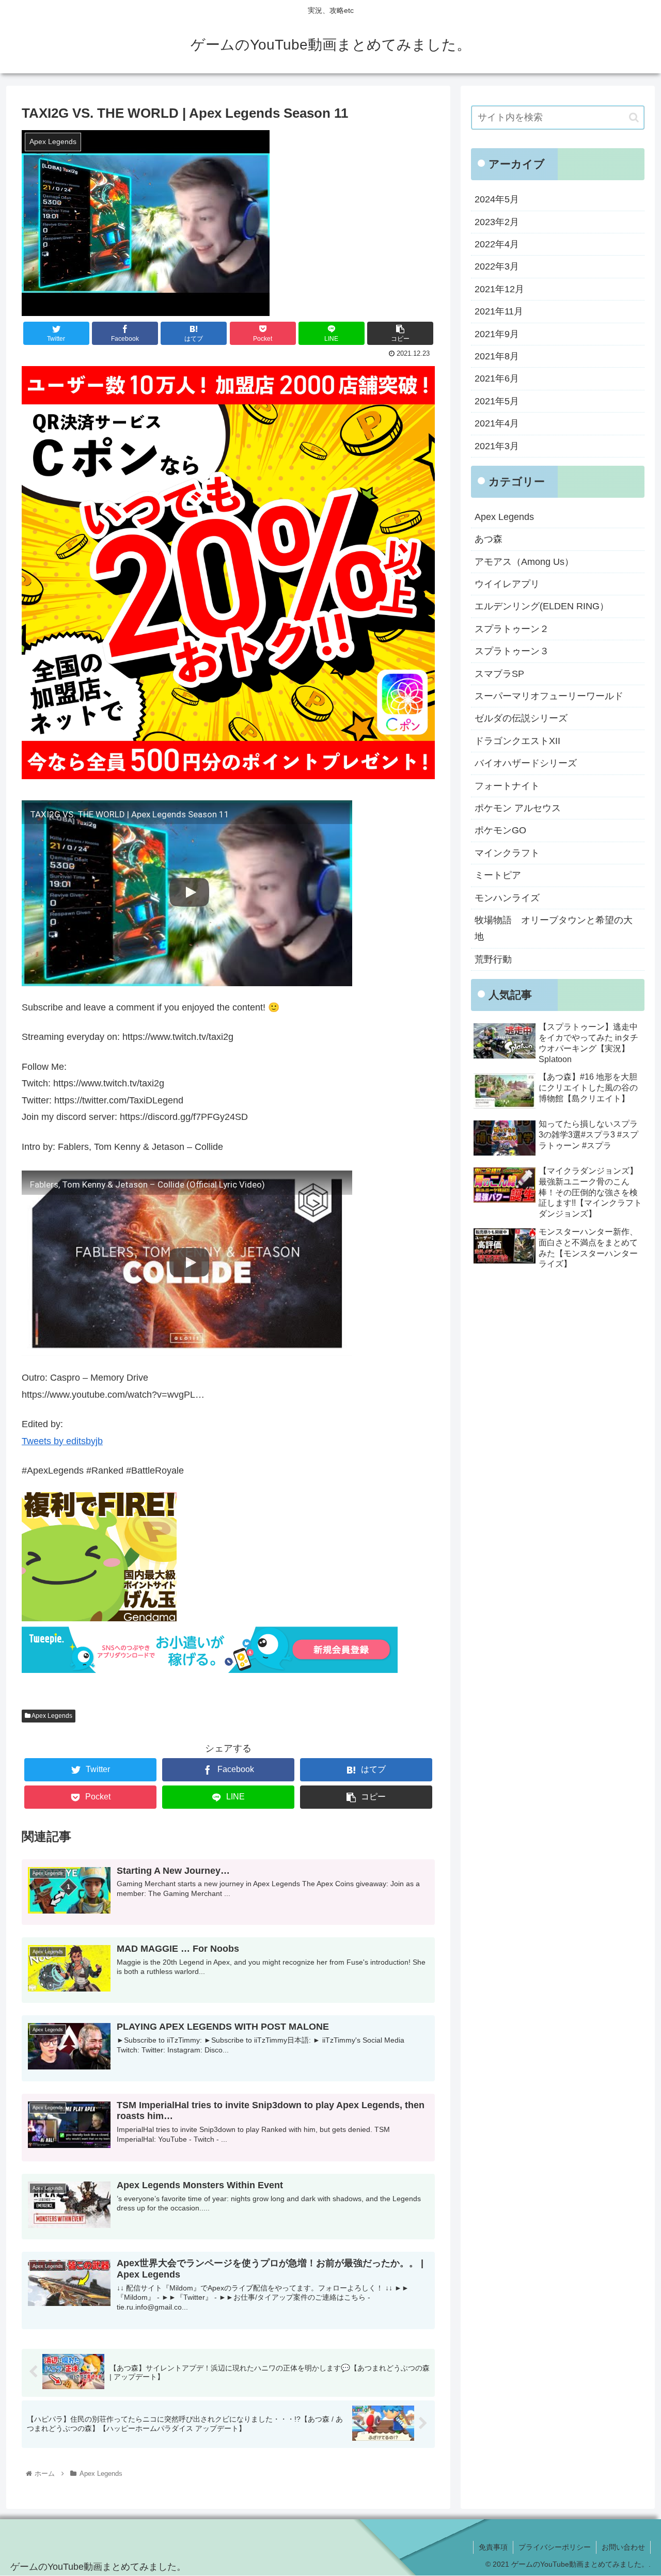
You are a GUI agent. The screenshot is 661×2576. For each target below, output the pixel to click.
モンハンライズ (507, 898)
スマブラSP (499, 674)
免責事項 (493, 2547)
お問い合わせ (623, 2547)
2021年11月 (499, 311)
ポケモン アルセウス (518, 808)
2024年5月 (497, 199)
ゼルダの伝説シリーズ (521, 718)
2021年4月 (497, 423)
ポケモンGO (500, 830)
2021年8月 (497, 356)
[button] (634, 117)
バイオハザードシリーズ (526, 763)
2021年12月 (499, 289)
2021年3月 (497, 446)
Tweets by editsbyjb (62, 1441)
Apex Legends (51, 1716)
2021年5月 (497, 401)
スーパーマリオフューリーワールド (549, 696)
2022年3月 (497, 266)
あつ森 (489, 539)
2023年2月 (497, 222)
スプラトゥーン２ (512, 629)
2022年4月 (497, 244)
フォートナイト (507, 786)
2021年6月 (497, 378)
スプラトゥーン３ (512, 651)
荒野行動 (493, 959)
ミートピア (498, 875)
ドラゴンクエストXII (517, 741)
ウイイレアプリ (507, 584)
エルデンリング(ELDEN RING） (542, 606)
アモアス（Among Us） (524, 562)
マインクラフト (507, 853)
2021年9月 (497, 334)
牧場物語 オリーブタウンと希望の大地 (554, 928)
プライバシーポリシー (555, 2547)
